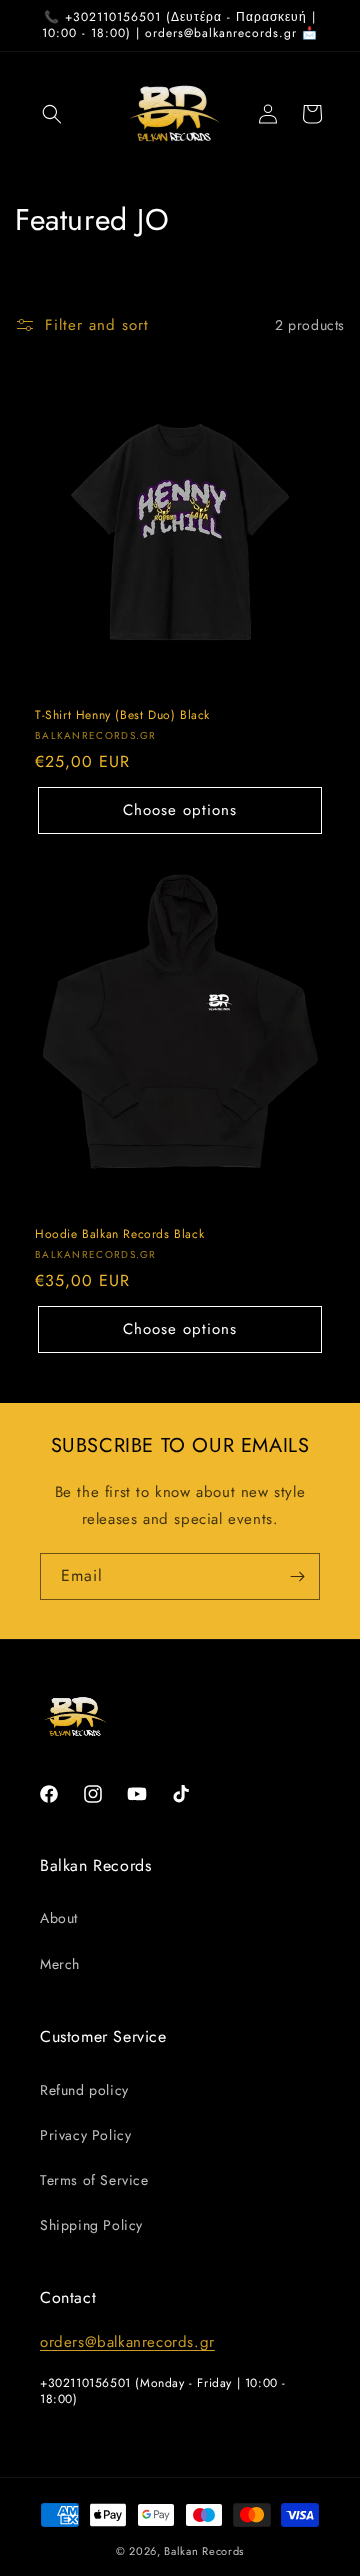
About (59, 1918)
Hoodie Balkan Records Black (119, 1235)
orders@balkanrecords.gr (127, 2342)
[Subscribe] (297, 1576)
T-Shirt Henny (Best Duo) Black (122, 716)
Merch (60, 1964)
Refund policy (84, 2090)
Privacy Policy (85, 2135)
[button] (52, 114)
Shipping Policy (91, 2225)
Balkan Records (204, 2551)
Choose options (180, 810)
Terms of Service (94, 2180)
